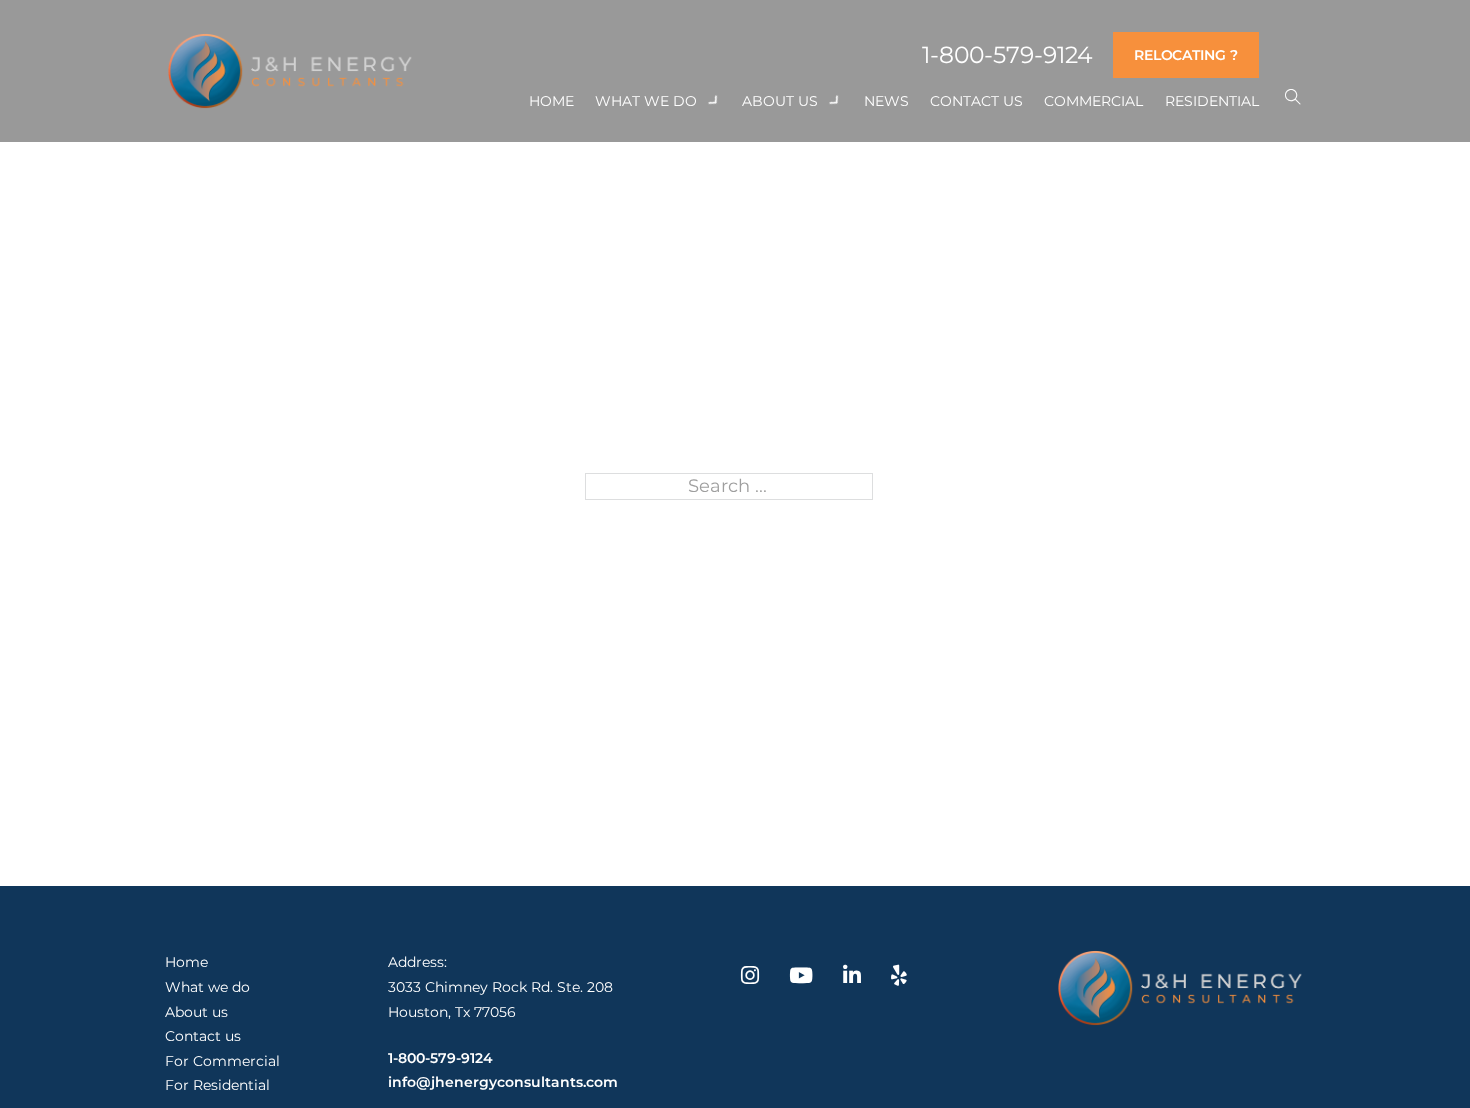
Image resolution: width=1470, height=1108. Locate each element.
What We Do (646, 101)
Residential (1212, 101)
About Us (780, 101)
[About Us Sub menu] (835, 101)
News (886, 101)
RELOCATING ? (1186, 55)
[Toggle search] (1292, 97)
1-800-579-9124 (1007, 55)
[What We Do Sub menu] (714, 101)
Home (551, 101)
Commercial (1093, 101)
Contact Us (976, 101)
